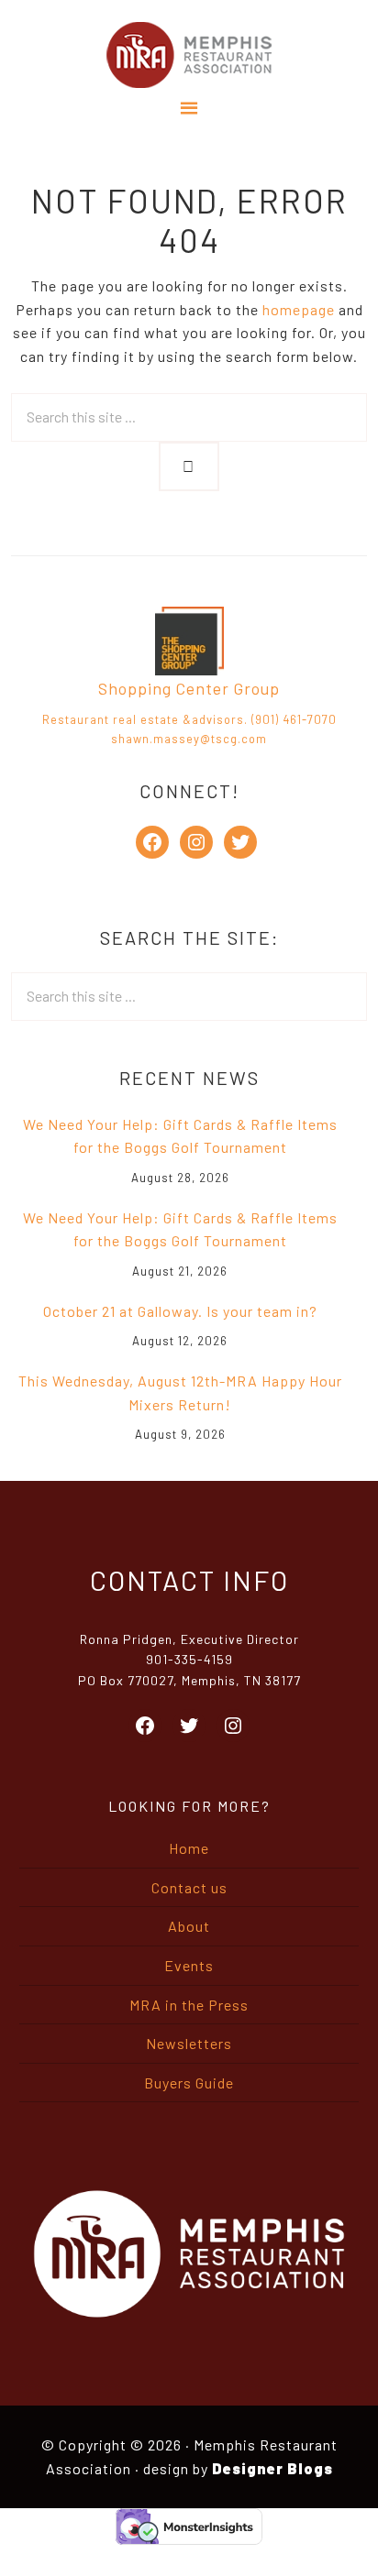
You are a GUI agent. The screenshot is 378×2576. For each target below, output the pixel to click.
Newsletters (189, 2043)
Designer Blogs (272, 2468)
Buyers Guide (189, 2083)
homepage (299, 309)
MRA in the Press (189, 2005)
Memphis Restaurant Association (189, 55)
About (189, 1926)
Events (189, 1965)
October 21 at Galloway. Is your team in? (180, 1311)
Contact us (189, 1887)
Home (189, 1848)
